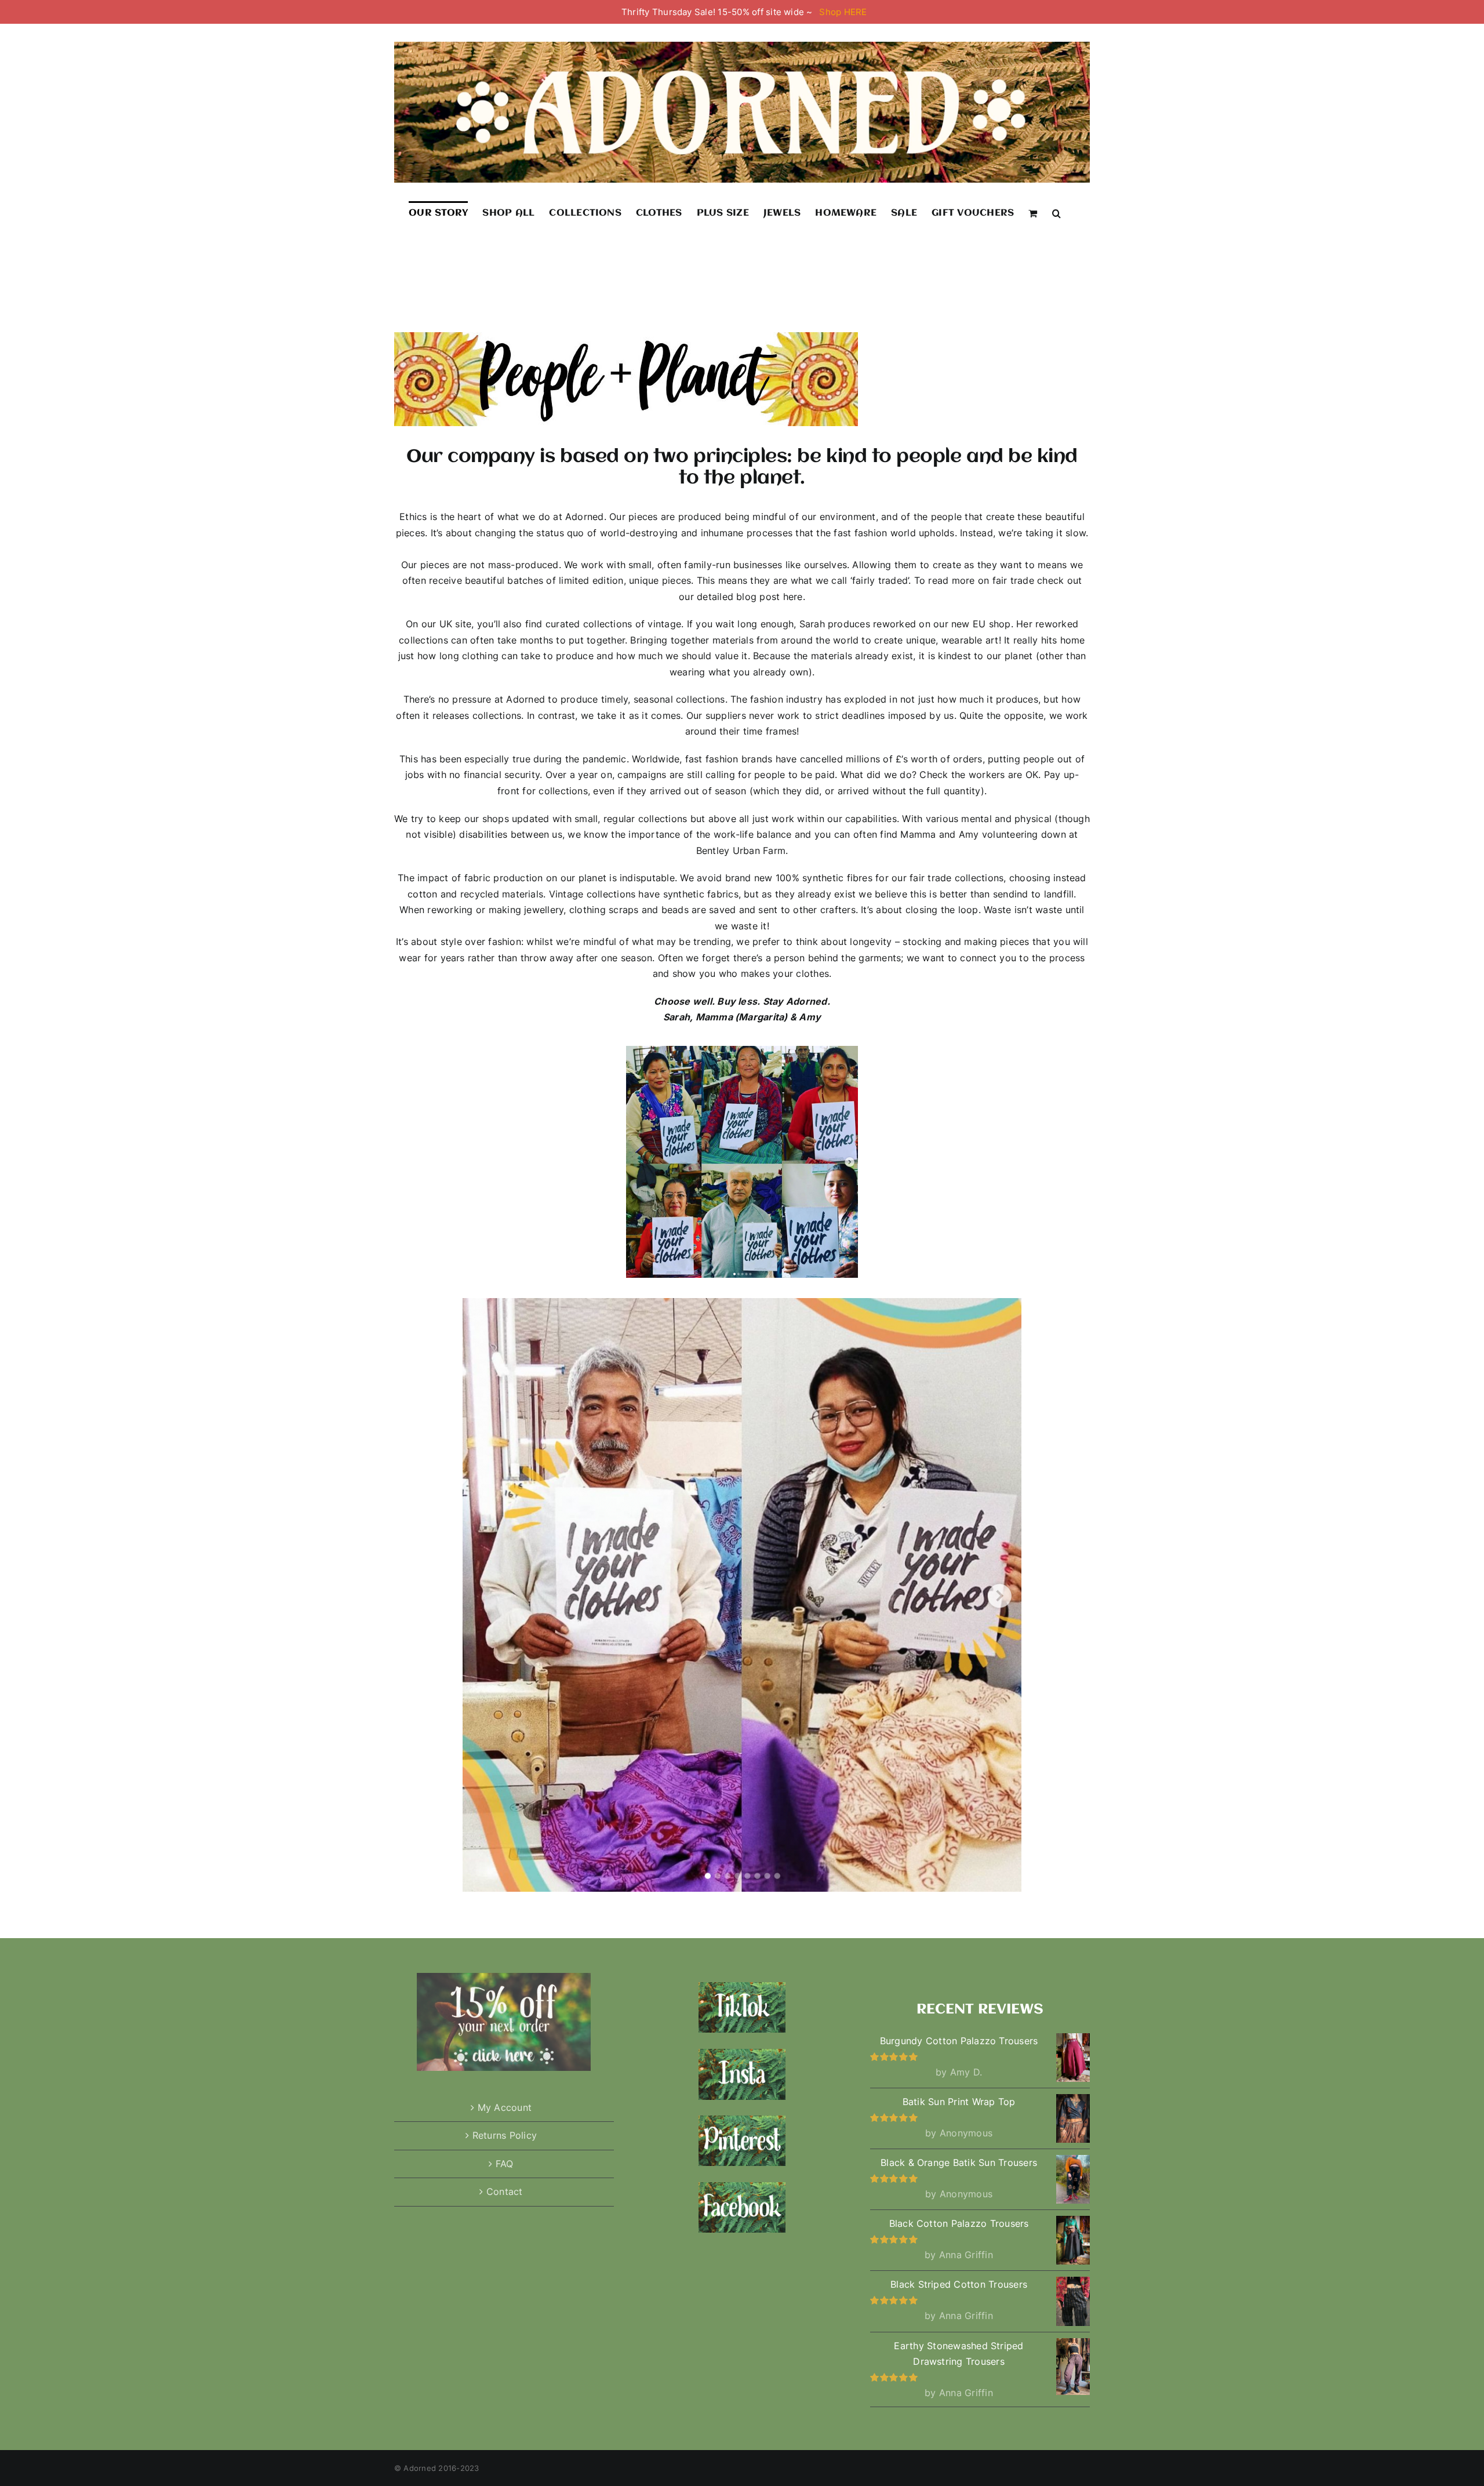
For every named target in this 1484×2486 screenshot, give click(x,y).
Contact (505, 2191)
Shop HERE (843, 12)
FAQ (505, 2164)
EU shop (992, 624)
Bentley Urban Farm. (742, 851)
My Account (505, 2107)
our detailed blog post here (741, 597)
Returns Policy (505, 2135)
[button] (1056, 213)
